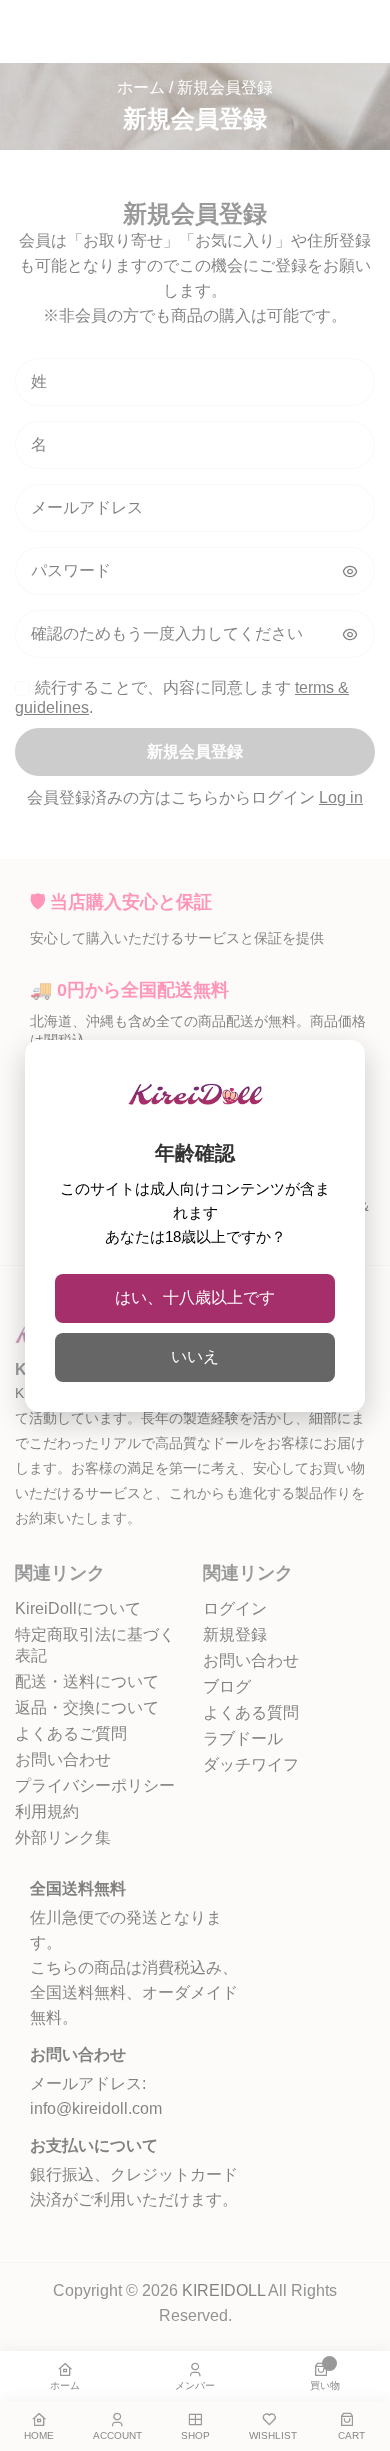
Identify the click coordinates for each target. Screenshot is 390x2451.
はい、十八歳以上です (195, 1297)
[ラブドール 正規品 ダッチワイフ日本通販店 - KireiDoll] (195, 1103)
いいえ (195, 1356)
